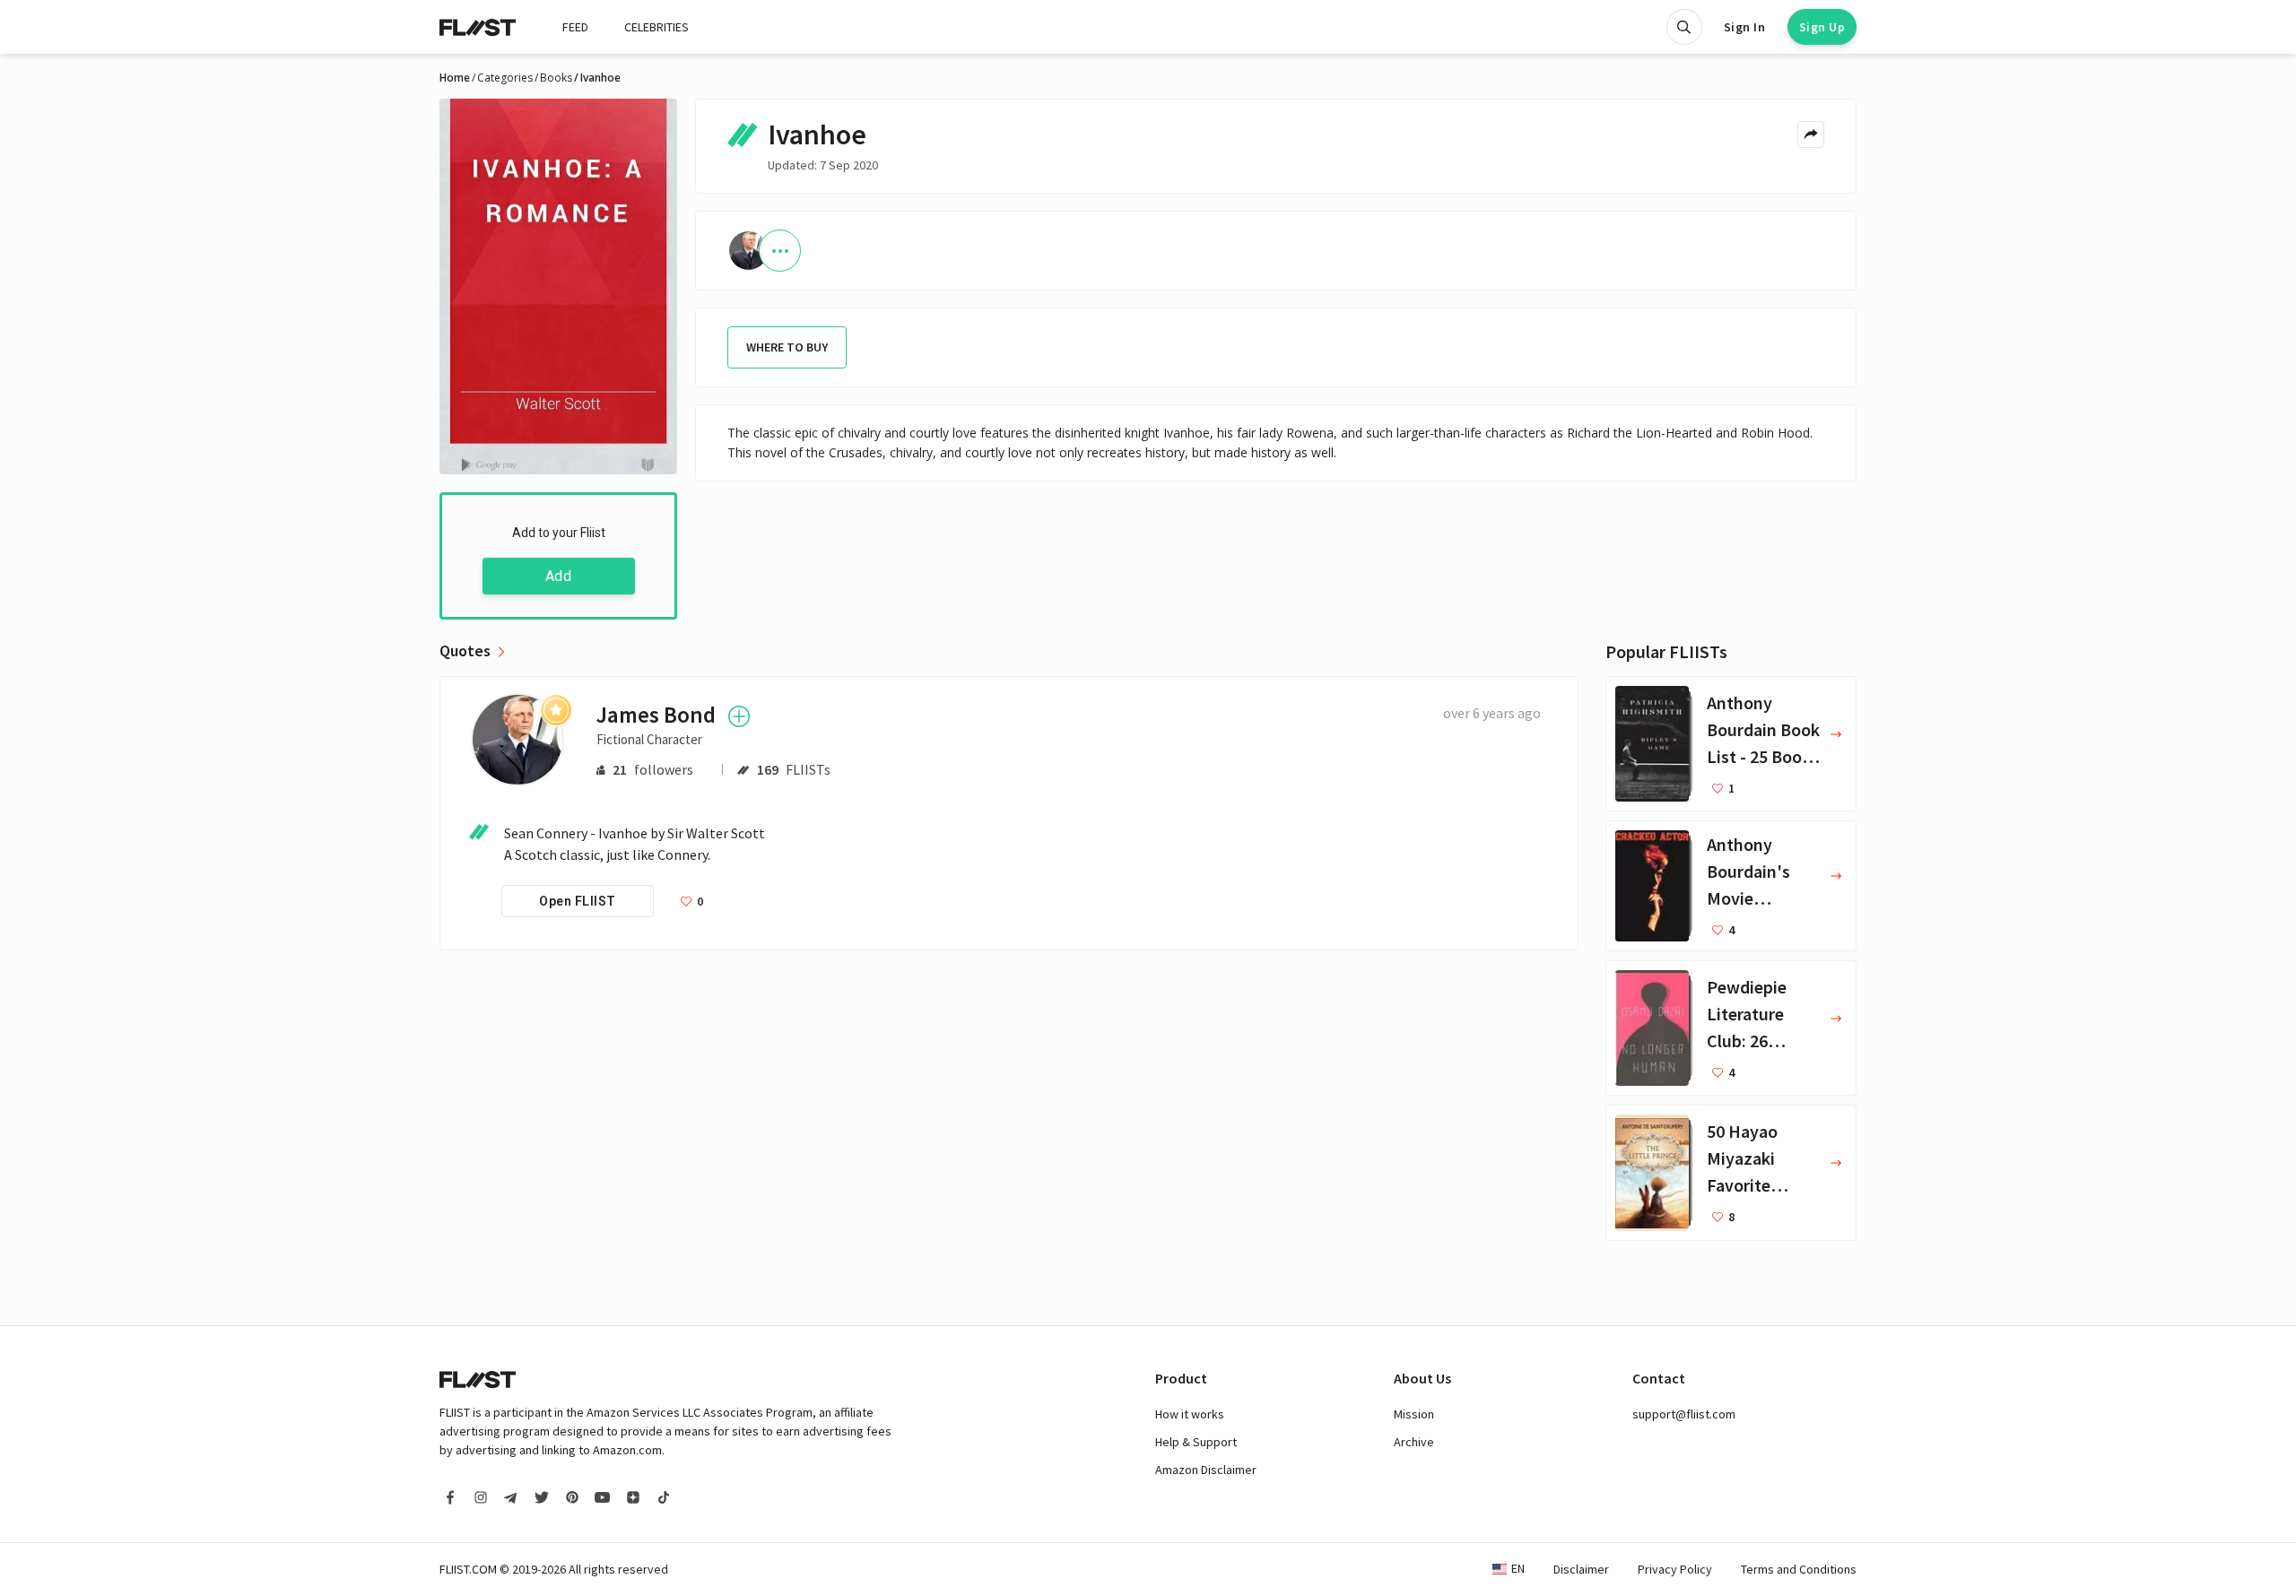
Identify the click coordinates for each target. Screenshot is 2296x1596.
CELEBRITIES (657, 27)
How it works (1190, 1414)
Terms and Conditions (1799, 1569)
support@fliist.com (1684, 1414)
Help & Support (1196, 1442)
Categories (505, 78)
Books (556, 78)
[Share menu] (1811, 134)
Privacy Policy (1675, 1569)
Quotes (465, 651)
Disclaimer (1581, 1569)
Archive (1414, 1442)
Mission (1414, 1414)
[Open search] (1684, 27)
